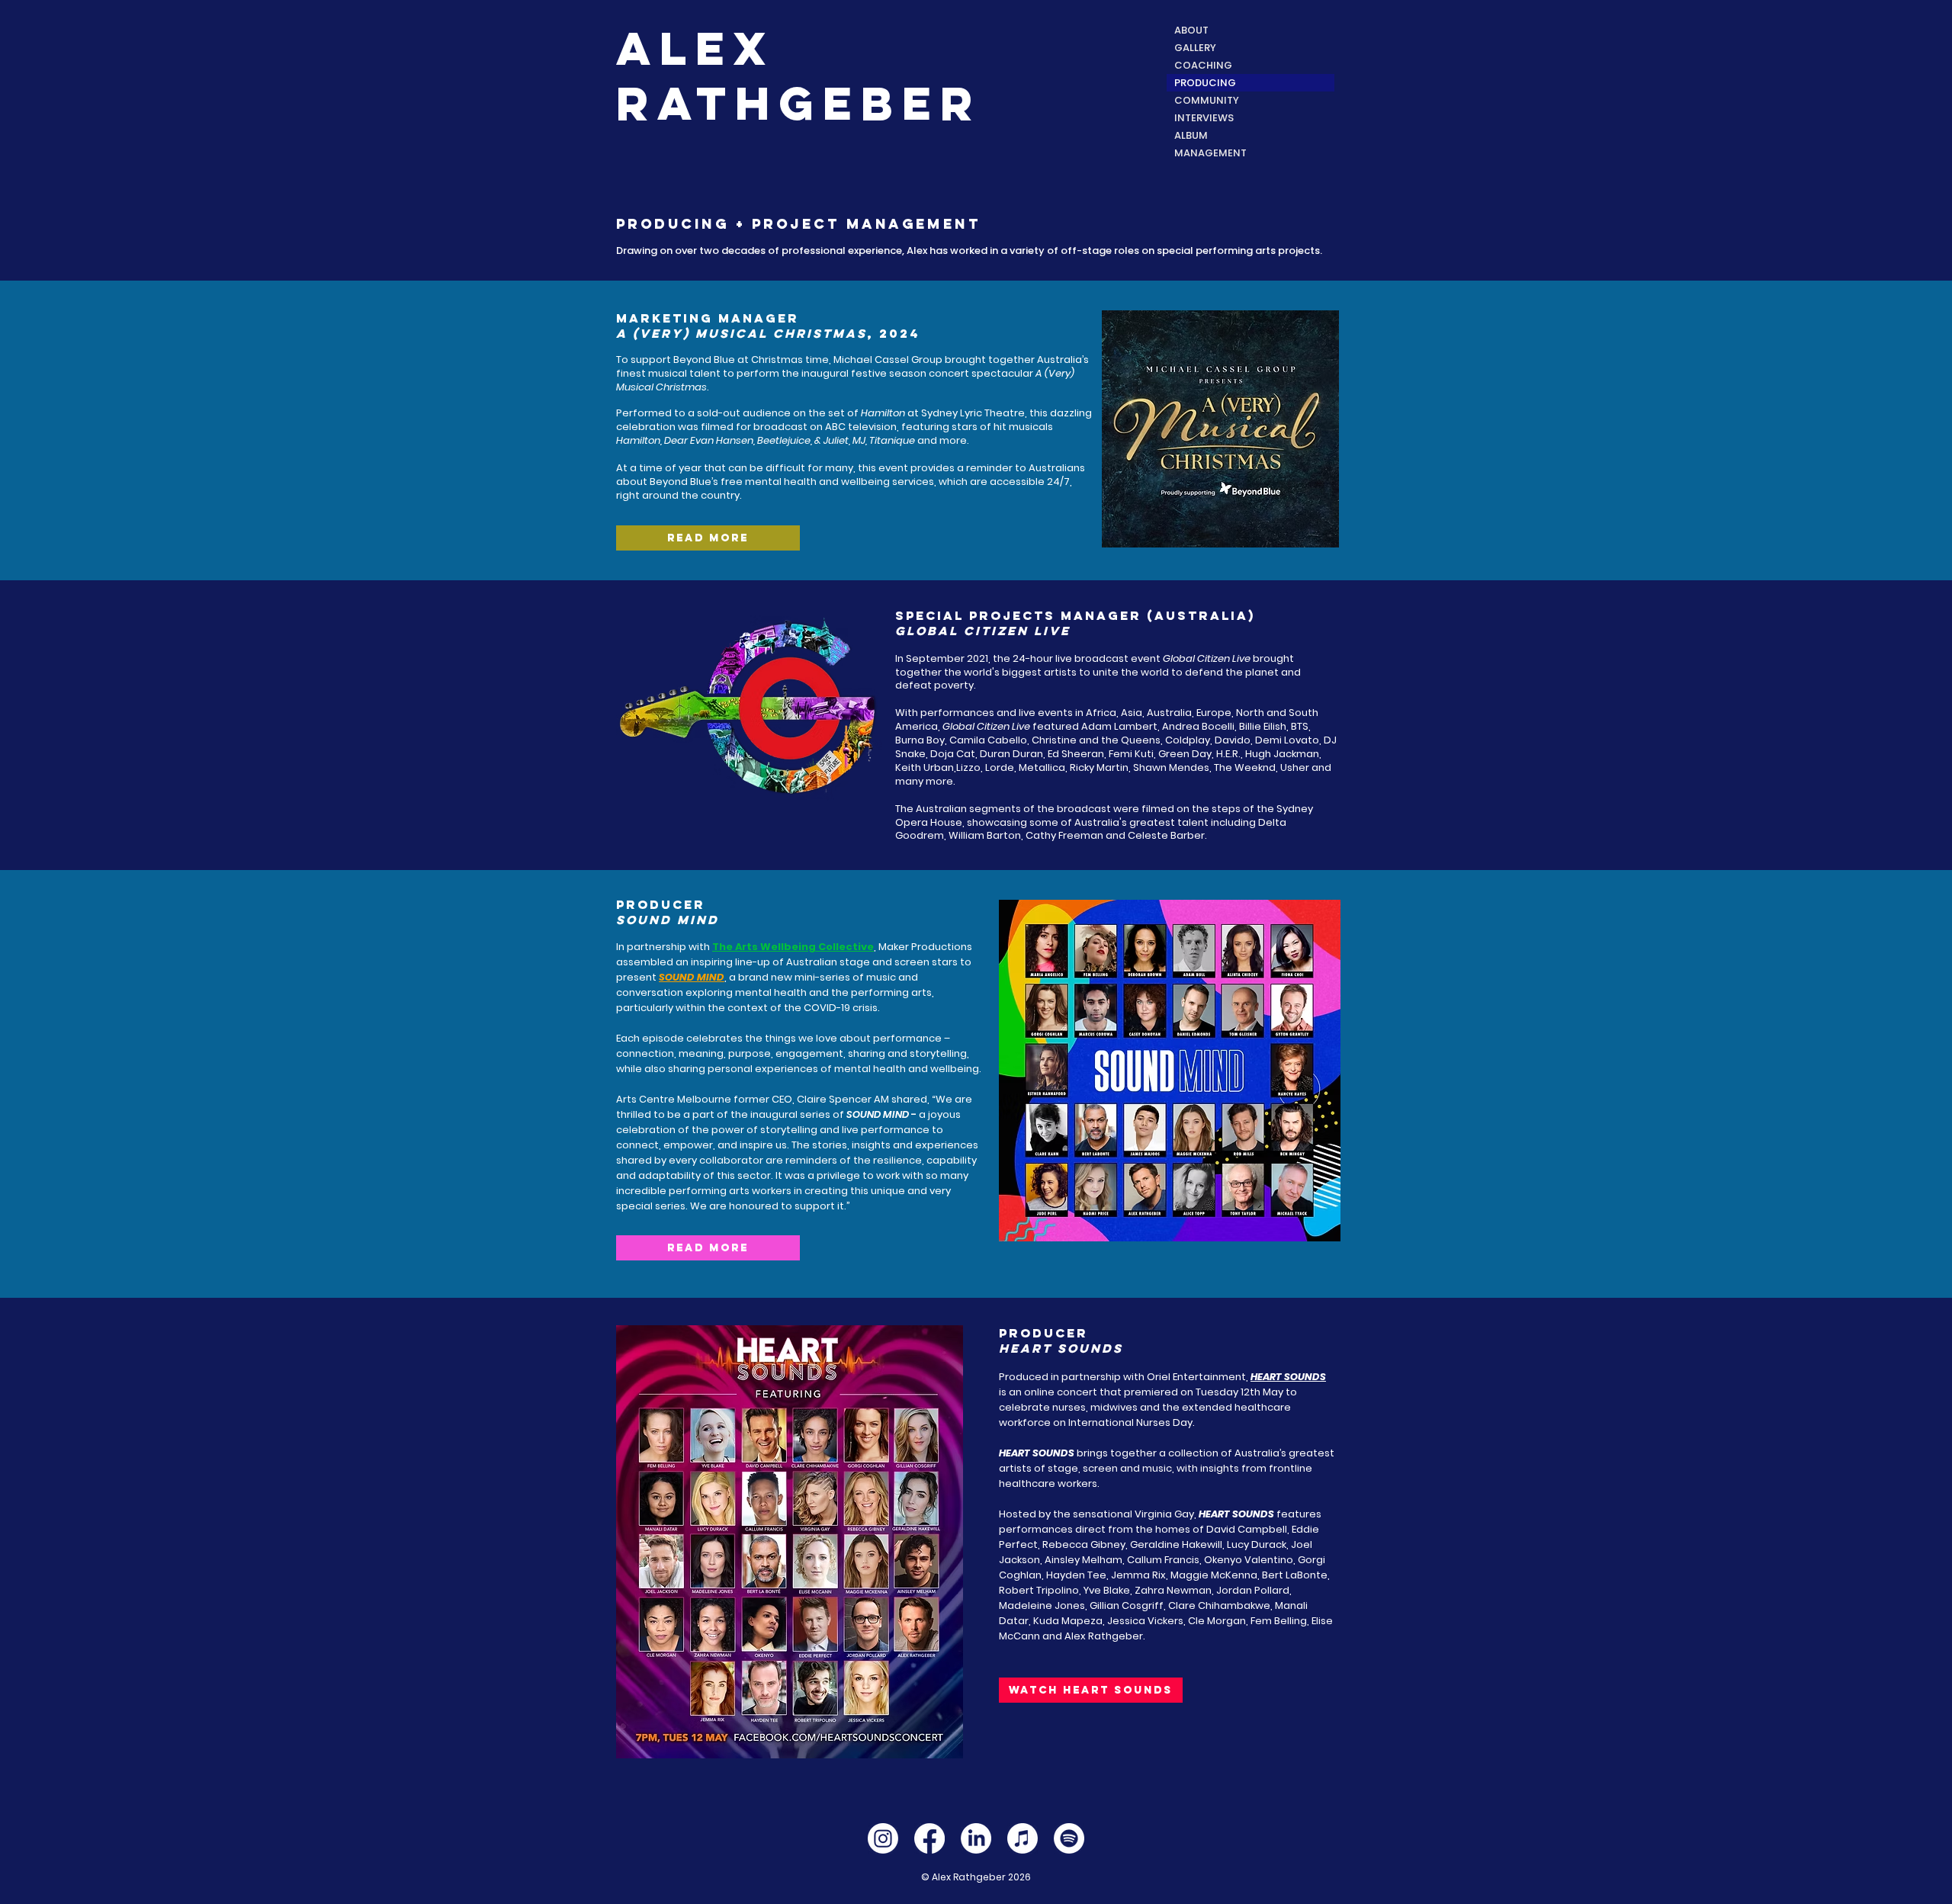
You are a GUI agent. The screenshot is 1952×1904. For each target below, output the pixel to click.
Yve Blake (1107, 1590)
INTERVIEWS (1204, 118)
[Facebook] (929, 1838)
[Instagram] (883, 1838)
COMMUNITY (1207, 100)
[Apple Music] (1023, 1838)
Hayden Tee (1076, 1575)
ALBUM (1191, 135)
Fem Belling (1279, 1621)
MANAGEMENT (1210, 153)
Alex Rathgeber (1104, 1636)
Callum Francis (1163, 1560)
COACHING (1203, 65)
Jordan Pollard (1253, 1590)
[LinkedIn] (976, 1838)
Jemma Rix (1138, 1575)
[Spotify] (1069, 1838)
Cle (1196, 1621)
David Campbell (1247, 1529)
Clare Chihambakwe (1219, 1605)
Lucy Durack (1257, 1544)
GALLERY (1195, 48)
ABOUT (1191, 30)
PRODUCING (1205, 83)
